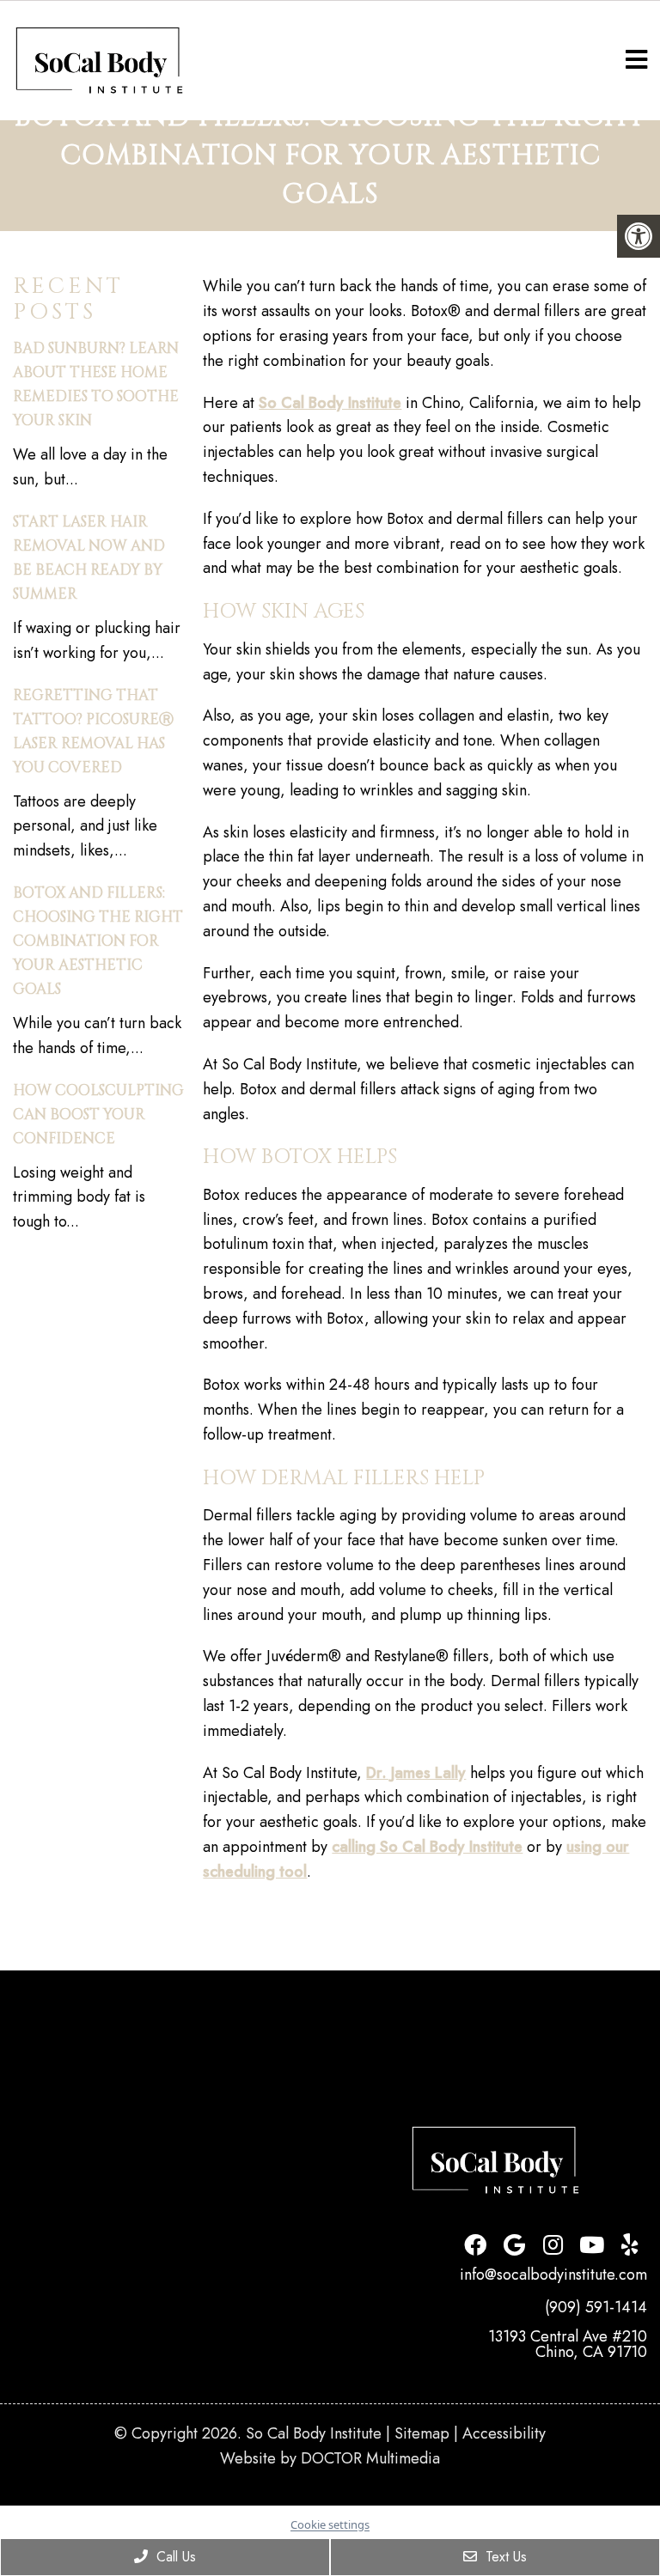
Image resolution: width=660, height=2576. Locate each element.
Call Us (174, 2557)
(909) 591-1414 (596, 2307)
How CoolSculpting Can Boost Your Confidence (98, 1114)
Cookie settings (330, 2524)
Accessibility (504, 2433)
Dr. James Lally (416, 1773)
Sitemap (422, 2433)
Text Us (504, 2557)
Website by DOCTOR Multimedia (330, 2458)
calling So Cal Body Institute (427, 1847)
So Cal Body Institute (330, 403)
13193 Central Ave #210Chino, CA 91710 (568, 2344)
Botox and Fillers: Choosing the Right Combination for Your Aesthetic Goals (98, 941)
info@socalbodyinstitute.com (553, 2275)
